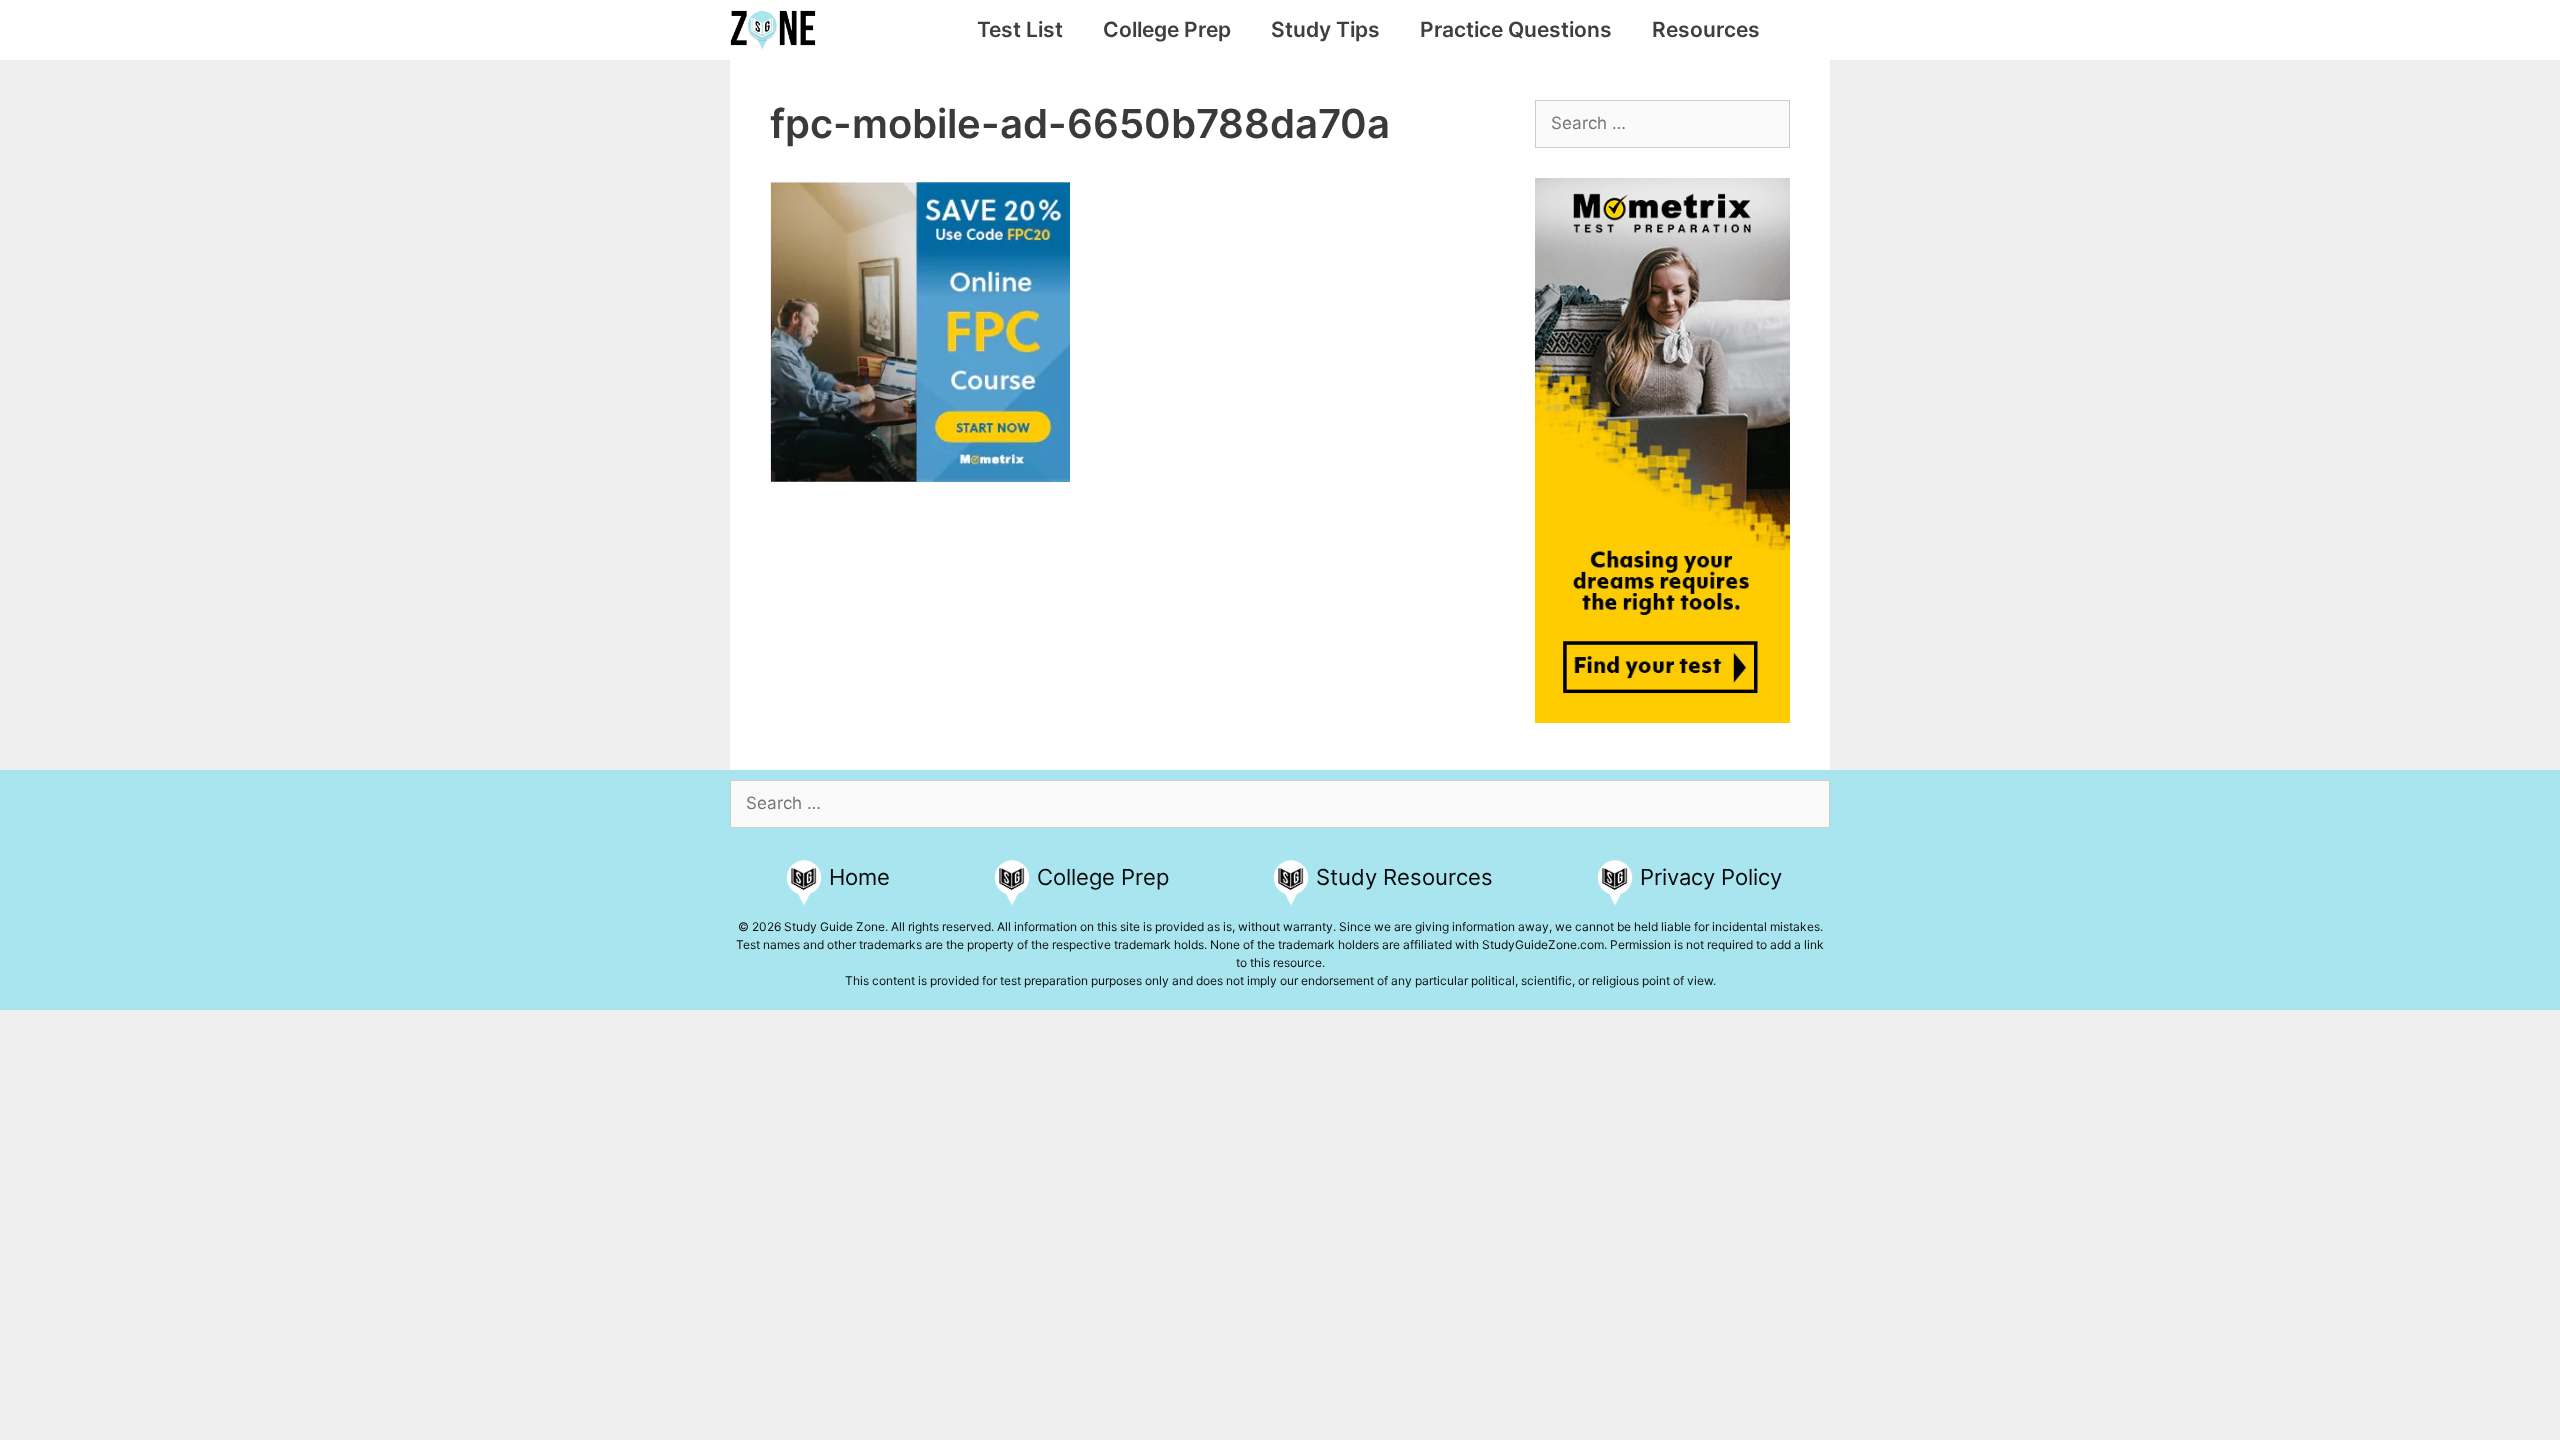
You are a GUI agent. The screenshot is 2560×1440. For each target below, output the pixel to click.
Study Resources (1404, 877)
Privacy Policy (1711, 877)
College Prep (1167, 29)
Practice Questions (1516, 29)
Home (859, 877)
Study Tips (1325, 29)
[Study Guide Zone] (778, 30)
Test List (1020, 29)
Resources (1706, 29)
